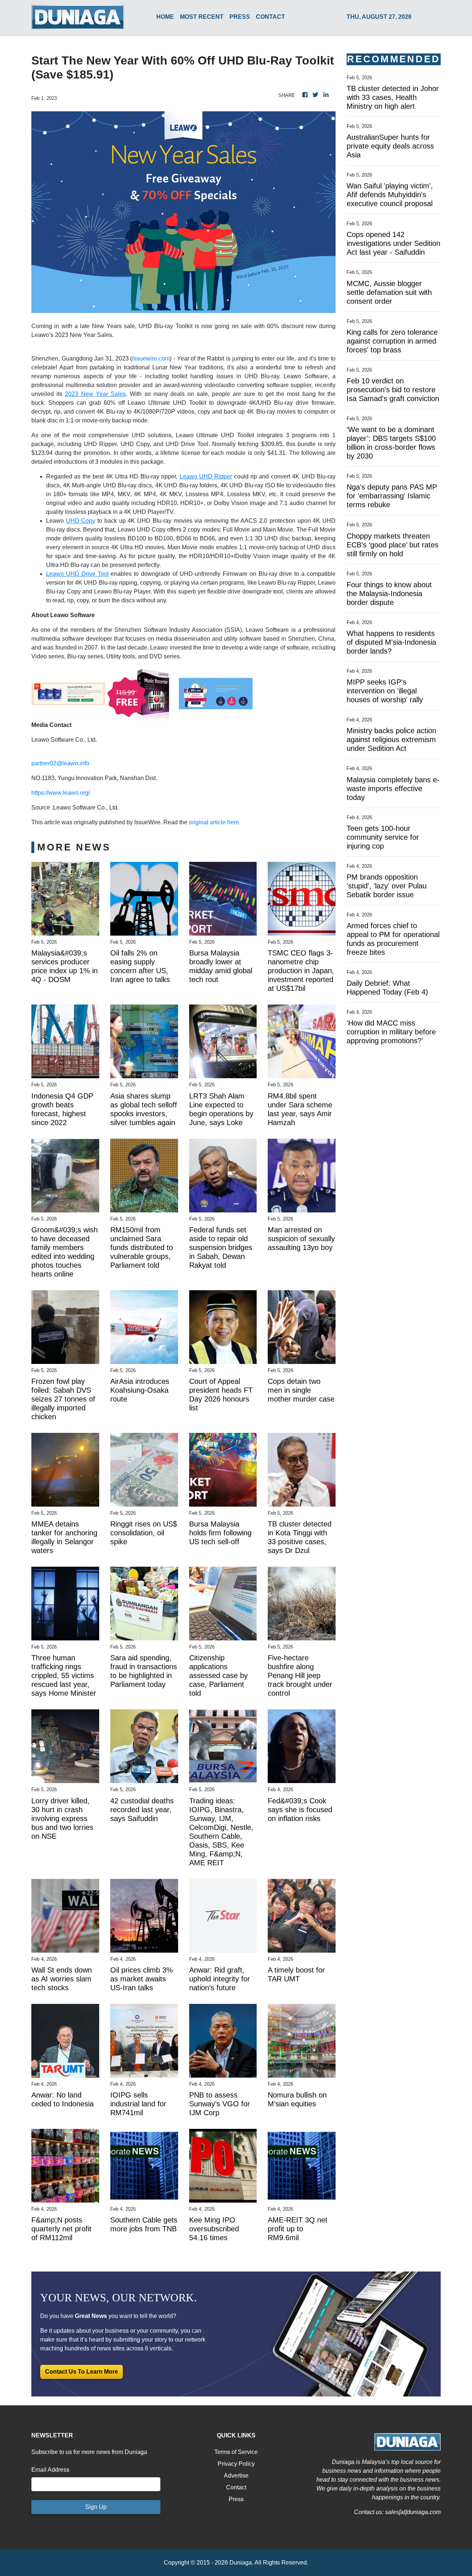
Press (236, 2499)
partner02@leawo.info (60, 763)
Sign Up (96, 2507)
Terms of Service (236, 2452)
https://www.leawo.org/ (61, 793)
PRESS (240, 17)
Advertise (236, 2476)
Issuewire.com (151, 358)
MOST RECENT (202, 17)
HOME (165, 17)
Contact (236, 2487)
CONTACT (270, 17)
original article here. (215, 822)
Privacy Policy (236, 2464)
